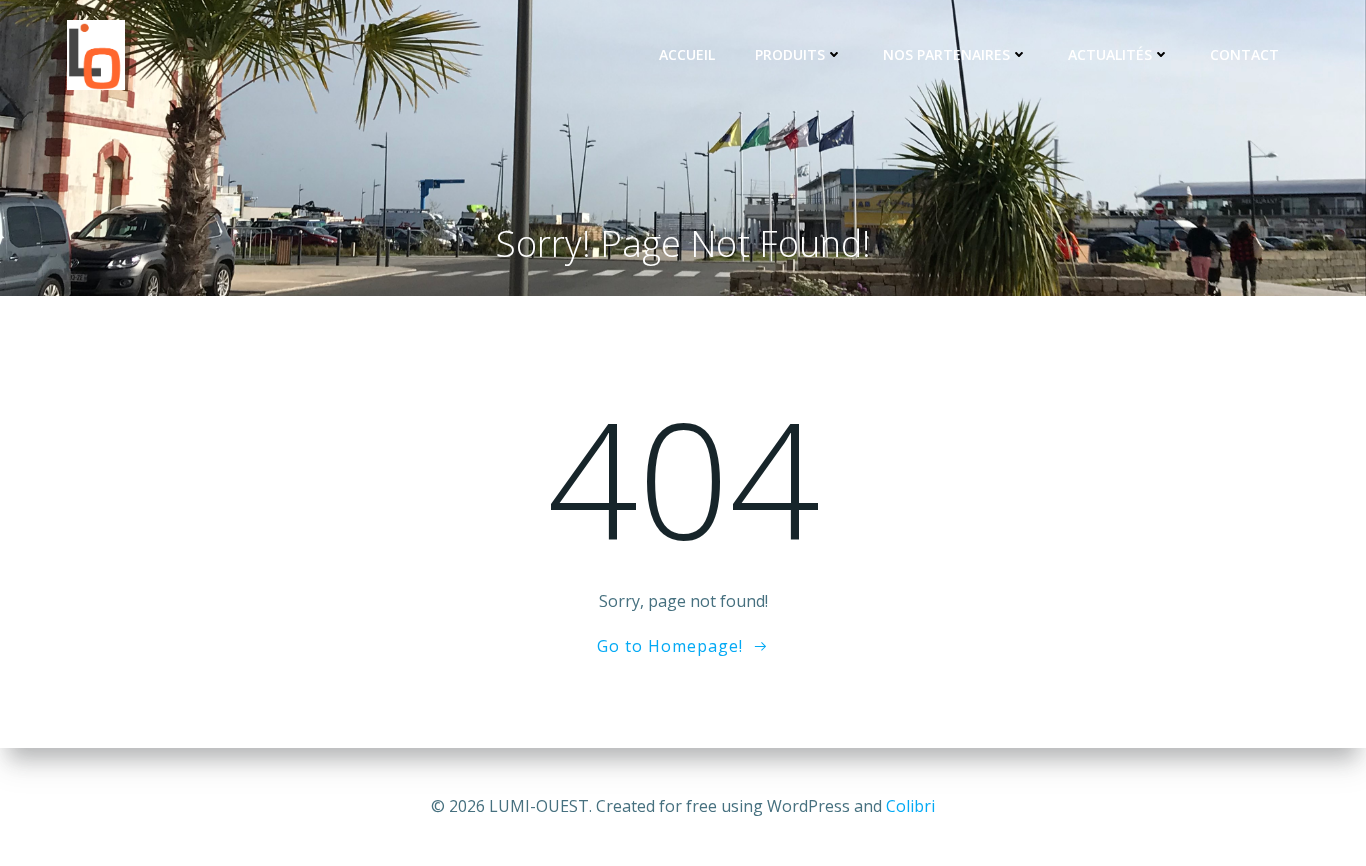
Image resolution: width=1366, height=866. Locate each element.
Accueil (687, 54)
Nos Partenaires (946, 54)
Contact (1244, 54)
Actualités (1110, 54)
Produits (790, 54)
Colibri (910, 806)
